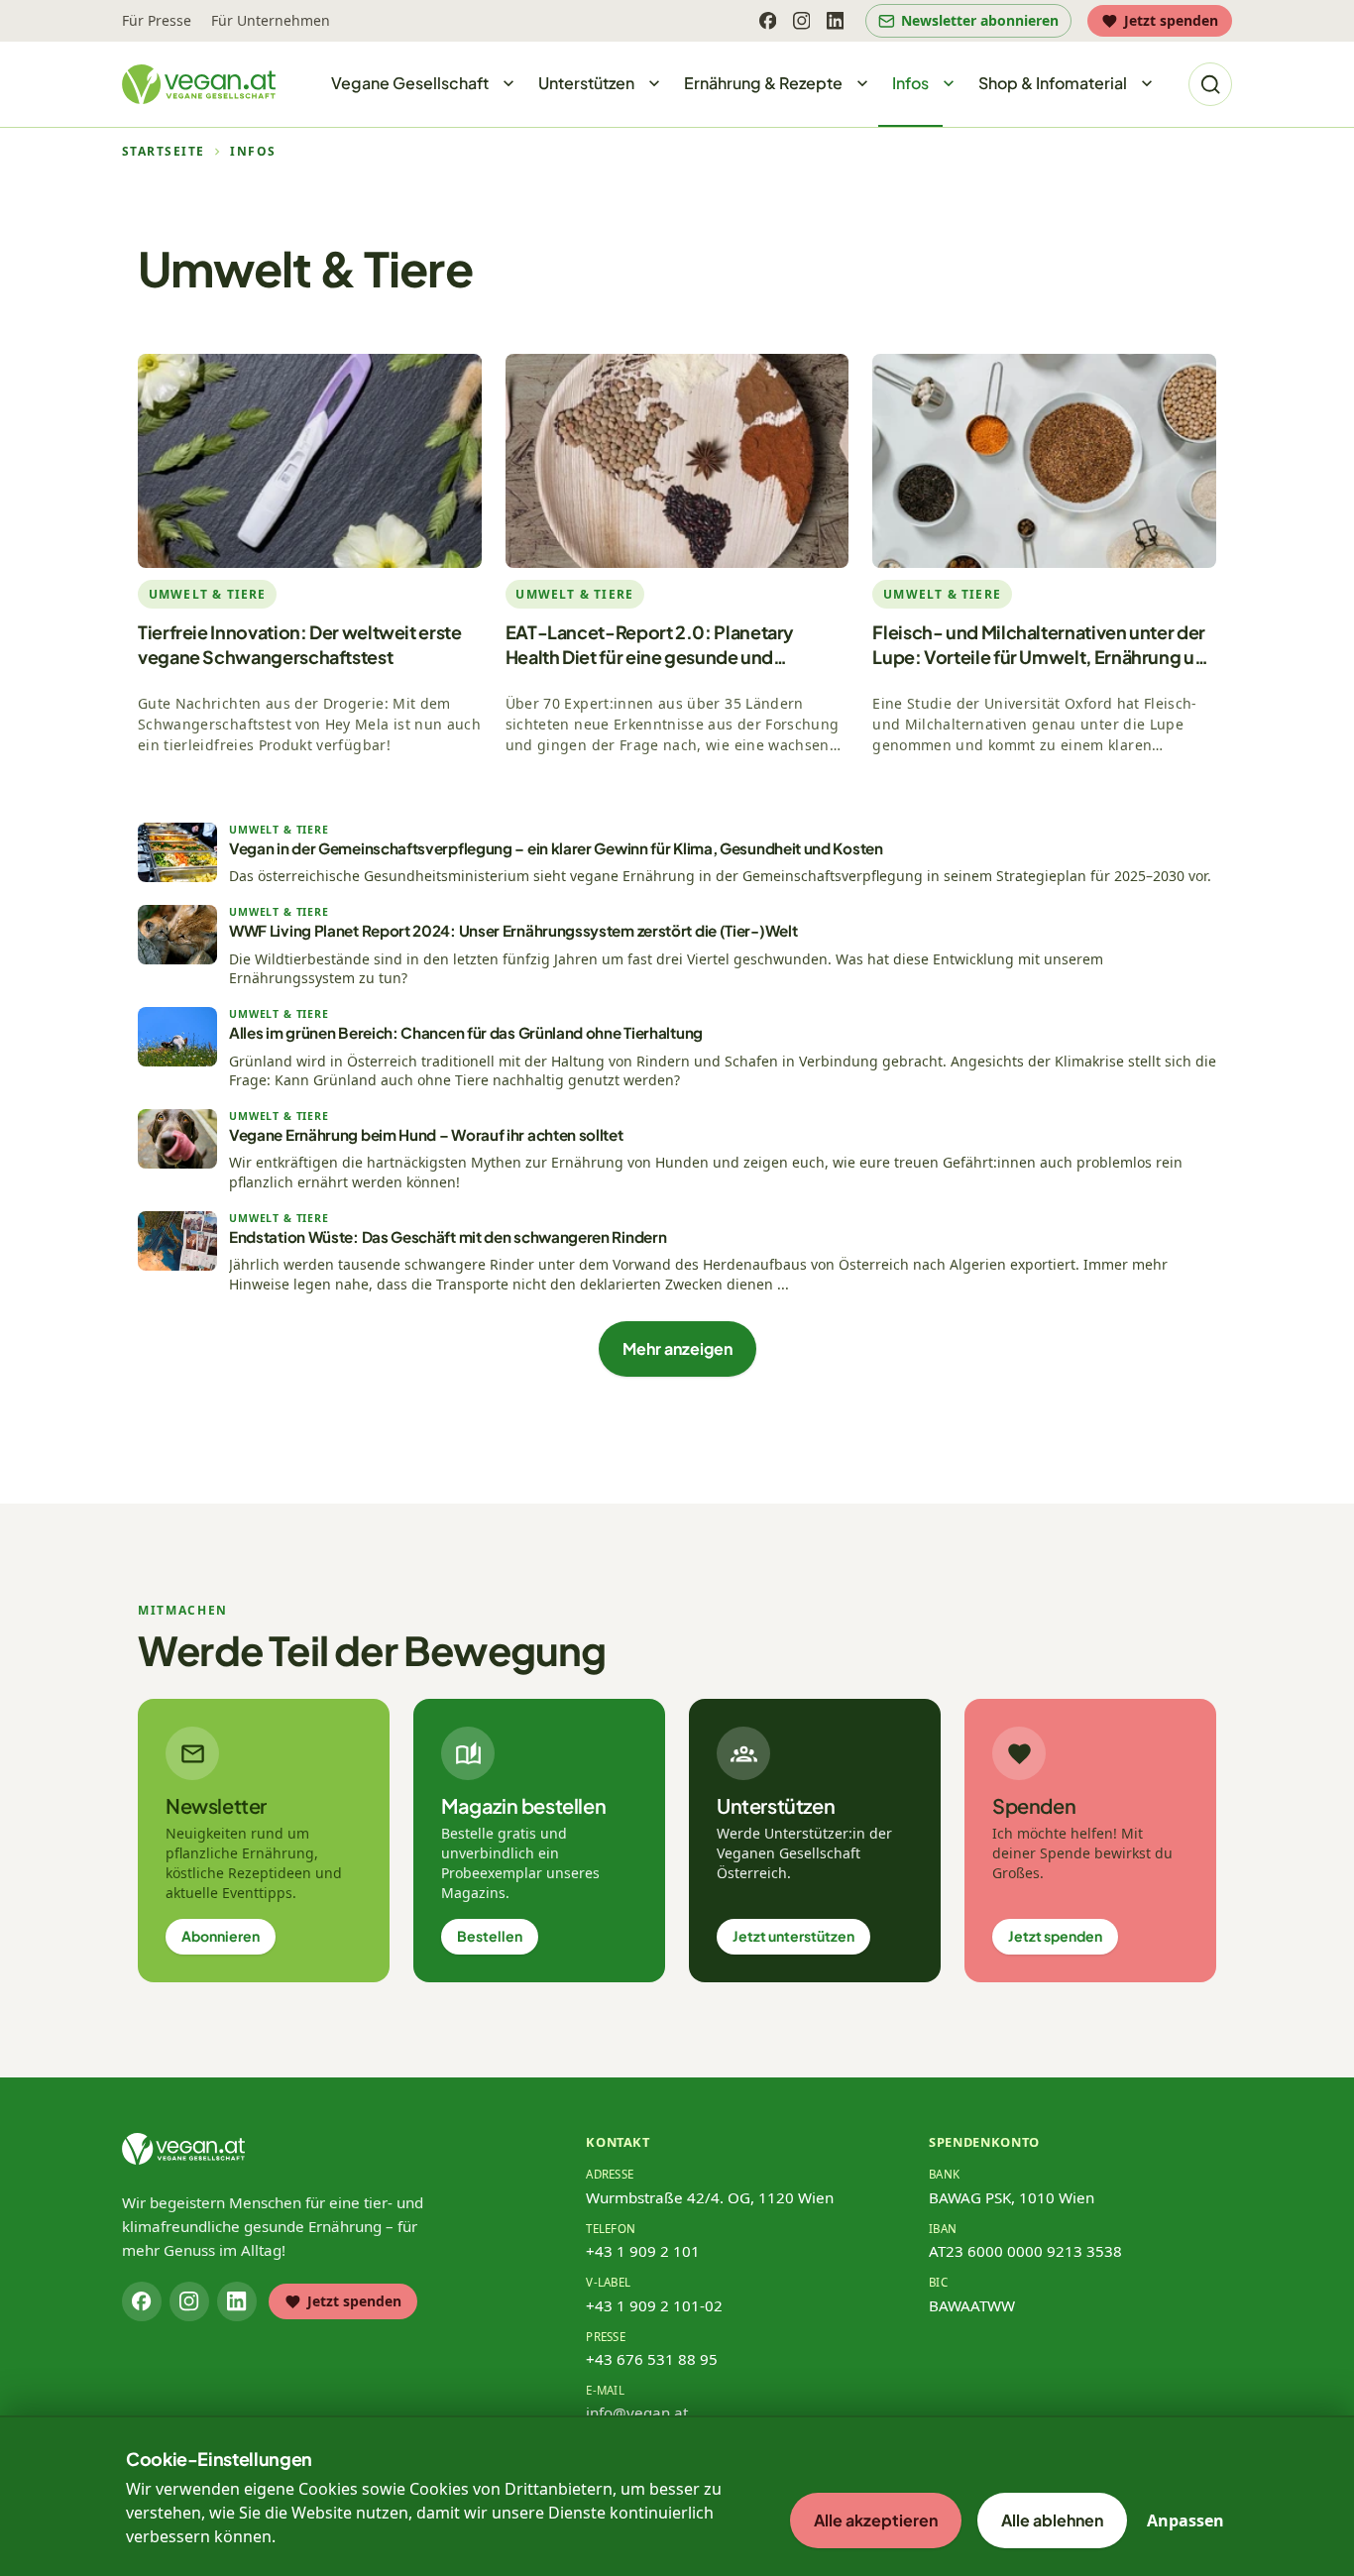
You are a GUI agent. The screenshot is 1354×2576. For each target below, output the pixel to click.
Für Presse (157, 20)
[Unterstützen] (654, 84)
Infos (253, 152)
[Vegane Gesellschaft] (508, 84)
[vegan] (183, 2149)
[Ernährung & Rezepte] (862, 84)
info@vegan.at (637, 2412)
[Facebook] (767, 21)
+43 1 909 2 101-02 (654, 2305)
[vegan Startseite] (199, 84)
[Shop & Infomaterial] (1147, 84)
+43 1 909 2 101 (643, 2251)
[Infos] (949, 84)
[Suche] (1210, 84)
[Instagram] (801, 21)
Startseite (163, 152)
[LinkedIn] (835, 21)
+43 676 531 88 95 (652, 2359)
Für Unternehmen (271, 20)
